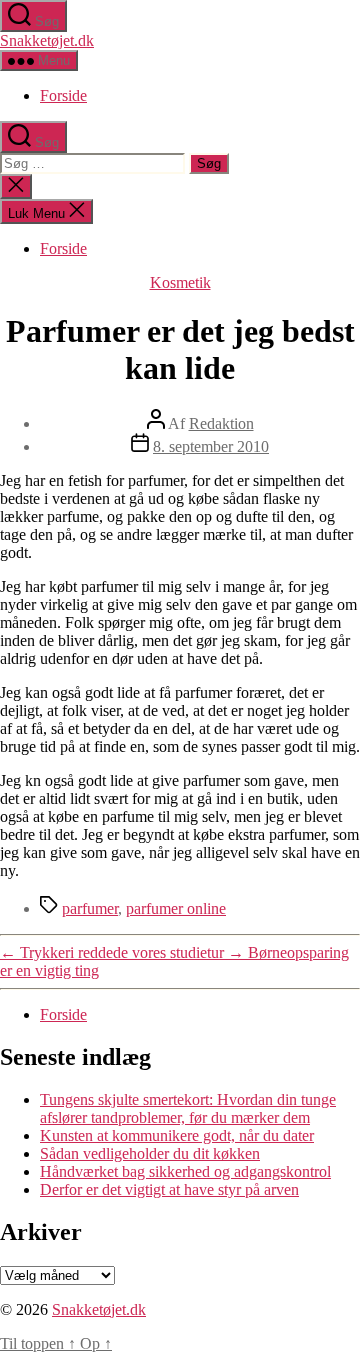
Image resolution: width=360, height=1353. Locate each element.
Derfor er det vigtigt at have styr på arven (169, 1189)
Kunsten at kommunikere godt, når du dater (177, 1135)
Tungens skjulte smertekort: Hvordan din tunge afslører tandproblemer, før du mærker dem (188, 1108)
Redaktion (221, 423)
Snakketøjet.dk (47, 40)
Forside (63, 95)
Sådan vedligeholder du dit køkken (150, 1153)
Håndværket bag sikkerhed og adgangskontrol (185, 1171)
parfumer (90, 908)
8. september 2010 (211, 446)
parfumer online (176, 908)
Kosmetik (180, 282)
